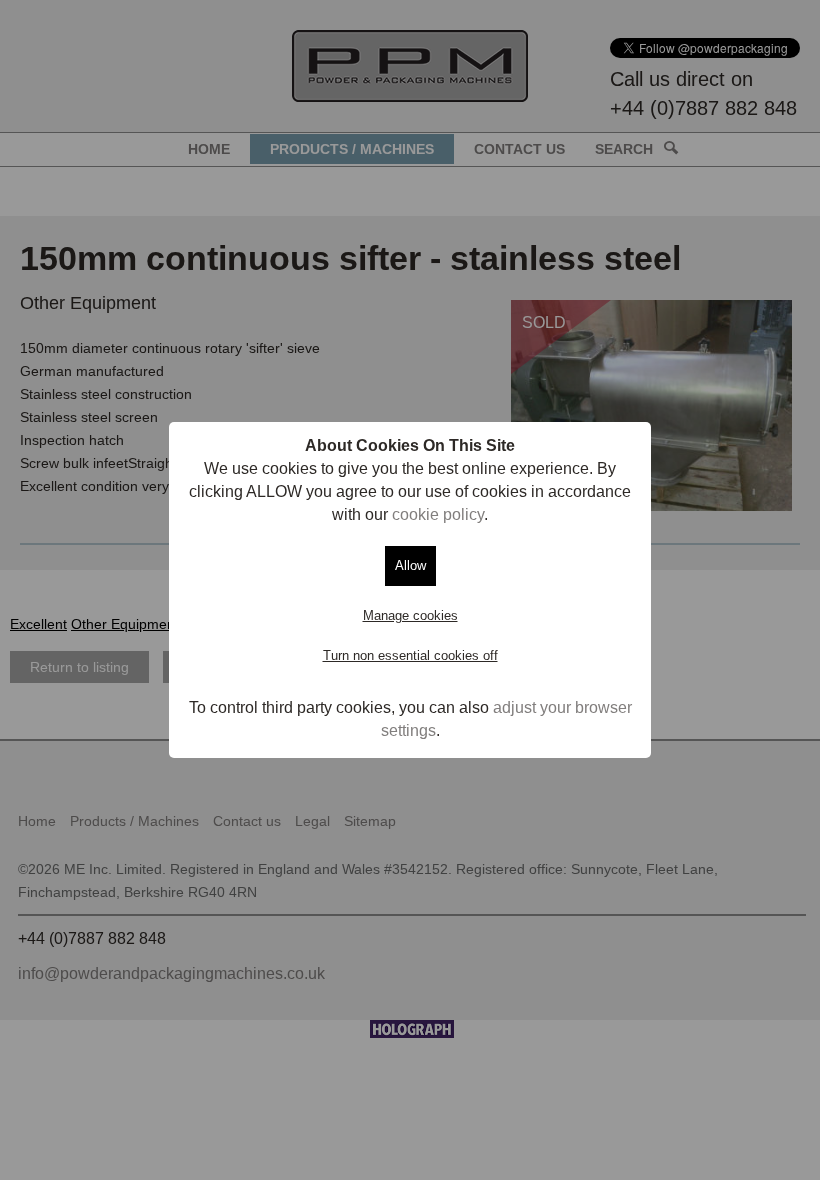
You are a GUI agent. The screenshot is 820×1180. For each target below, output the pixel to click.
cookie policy (438, 514)
